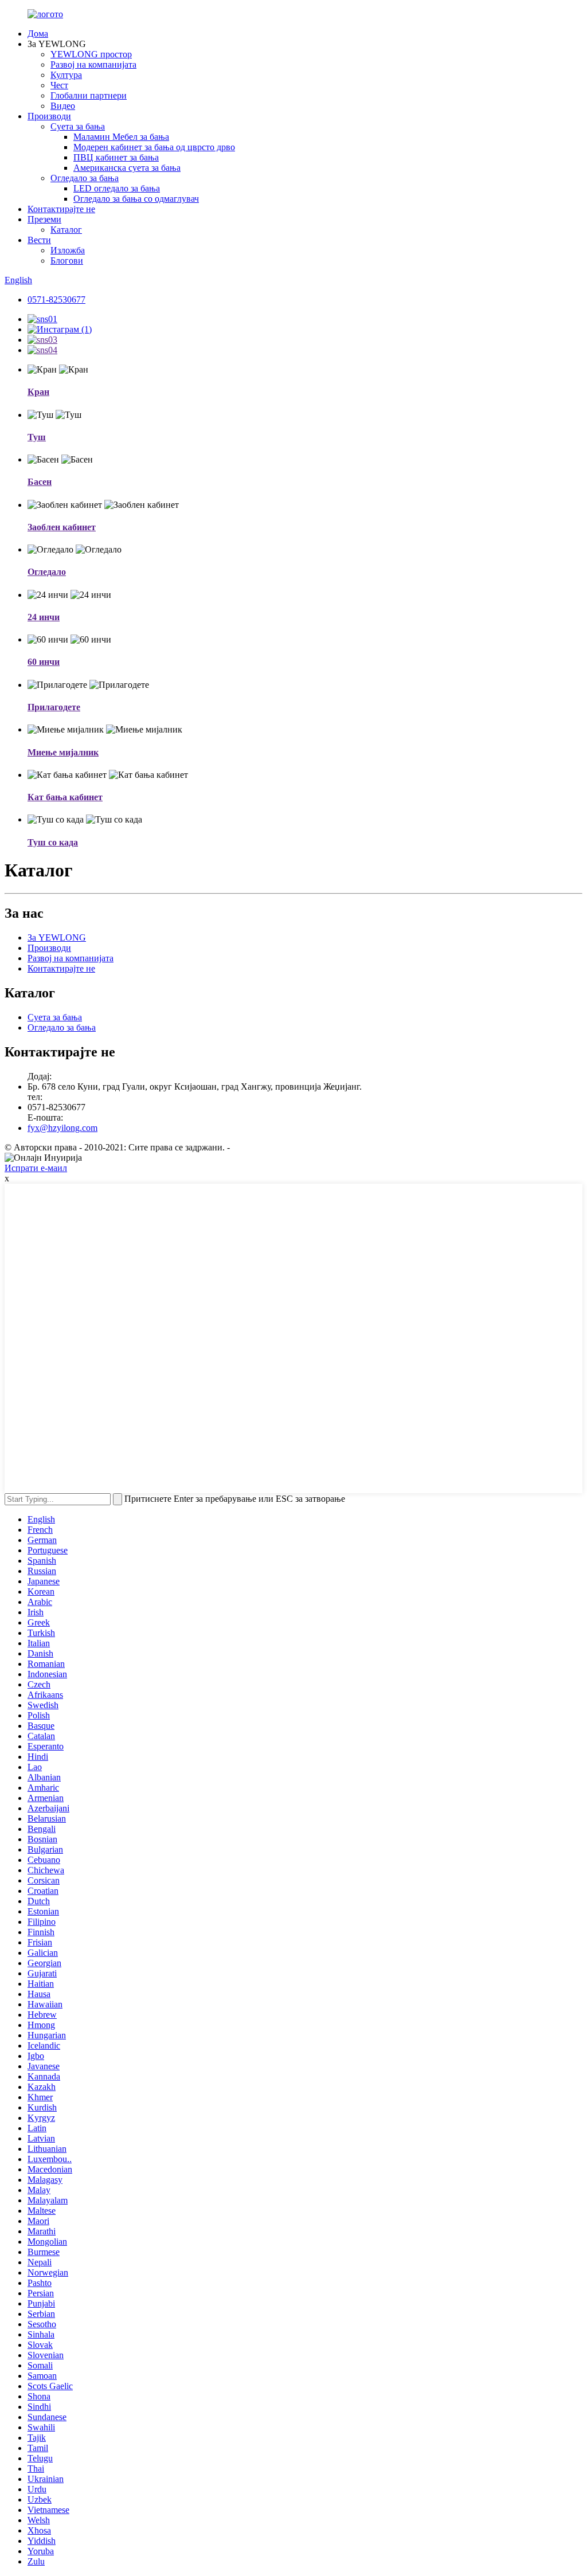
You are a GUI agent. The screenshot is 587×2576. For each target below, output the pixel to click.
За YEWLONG (57, 937)
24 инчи (44, 617)
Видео (63, 106)
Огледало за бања (85, 178)
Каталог (66, 230)
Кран (38, 392)
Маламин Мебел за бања (121, 137)
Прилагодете (54, 707)
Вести (39, 240)
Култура (66, 75)
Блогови (67, 261)
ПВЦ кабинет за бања (116, 157)
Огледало (47, 572)
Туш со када (53, 842)
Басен (40, 482)
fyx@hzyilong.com (62, 1128)
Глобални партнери (89, 95)
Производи (49, 116)
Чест (59, 85)
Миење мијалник (63, 752)
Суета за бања (78, 126)
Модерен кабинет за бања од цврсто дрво (154, 147)
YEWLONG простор (91, 54)
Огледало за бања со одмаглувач (136, 199)
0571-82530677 (56, 300)
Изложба (68, 250)
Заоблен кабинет (62, 527)
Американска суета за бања (127, 168)
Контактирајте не (61, 209)
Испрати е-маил (36, 1168)
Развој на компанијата (93, 64)
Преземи (44, 219)
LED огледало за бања (117, 188)
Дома (38, 34)
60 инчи (44, 662)
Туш (37, 437)
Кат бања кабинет (65, 797)
